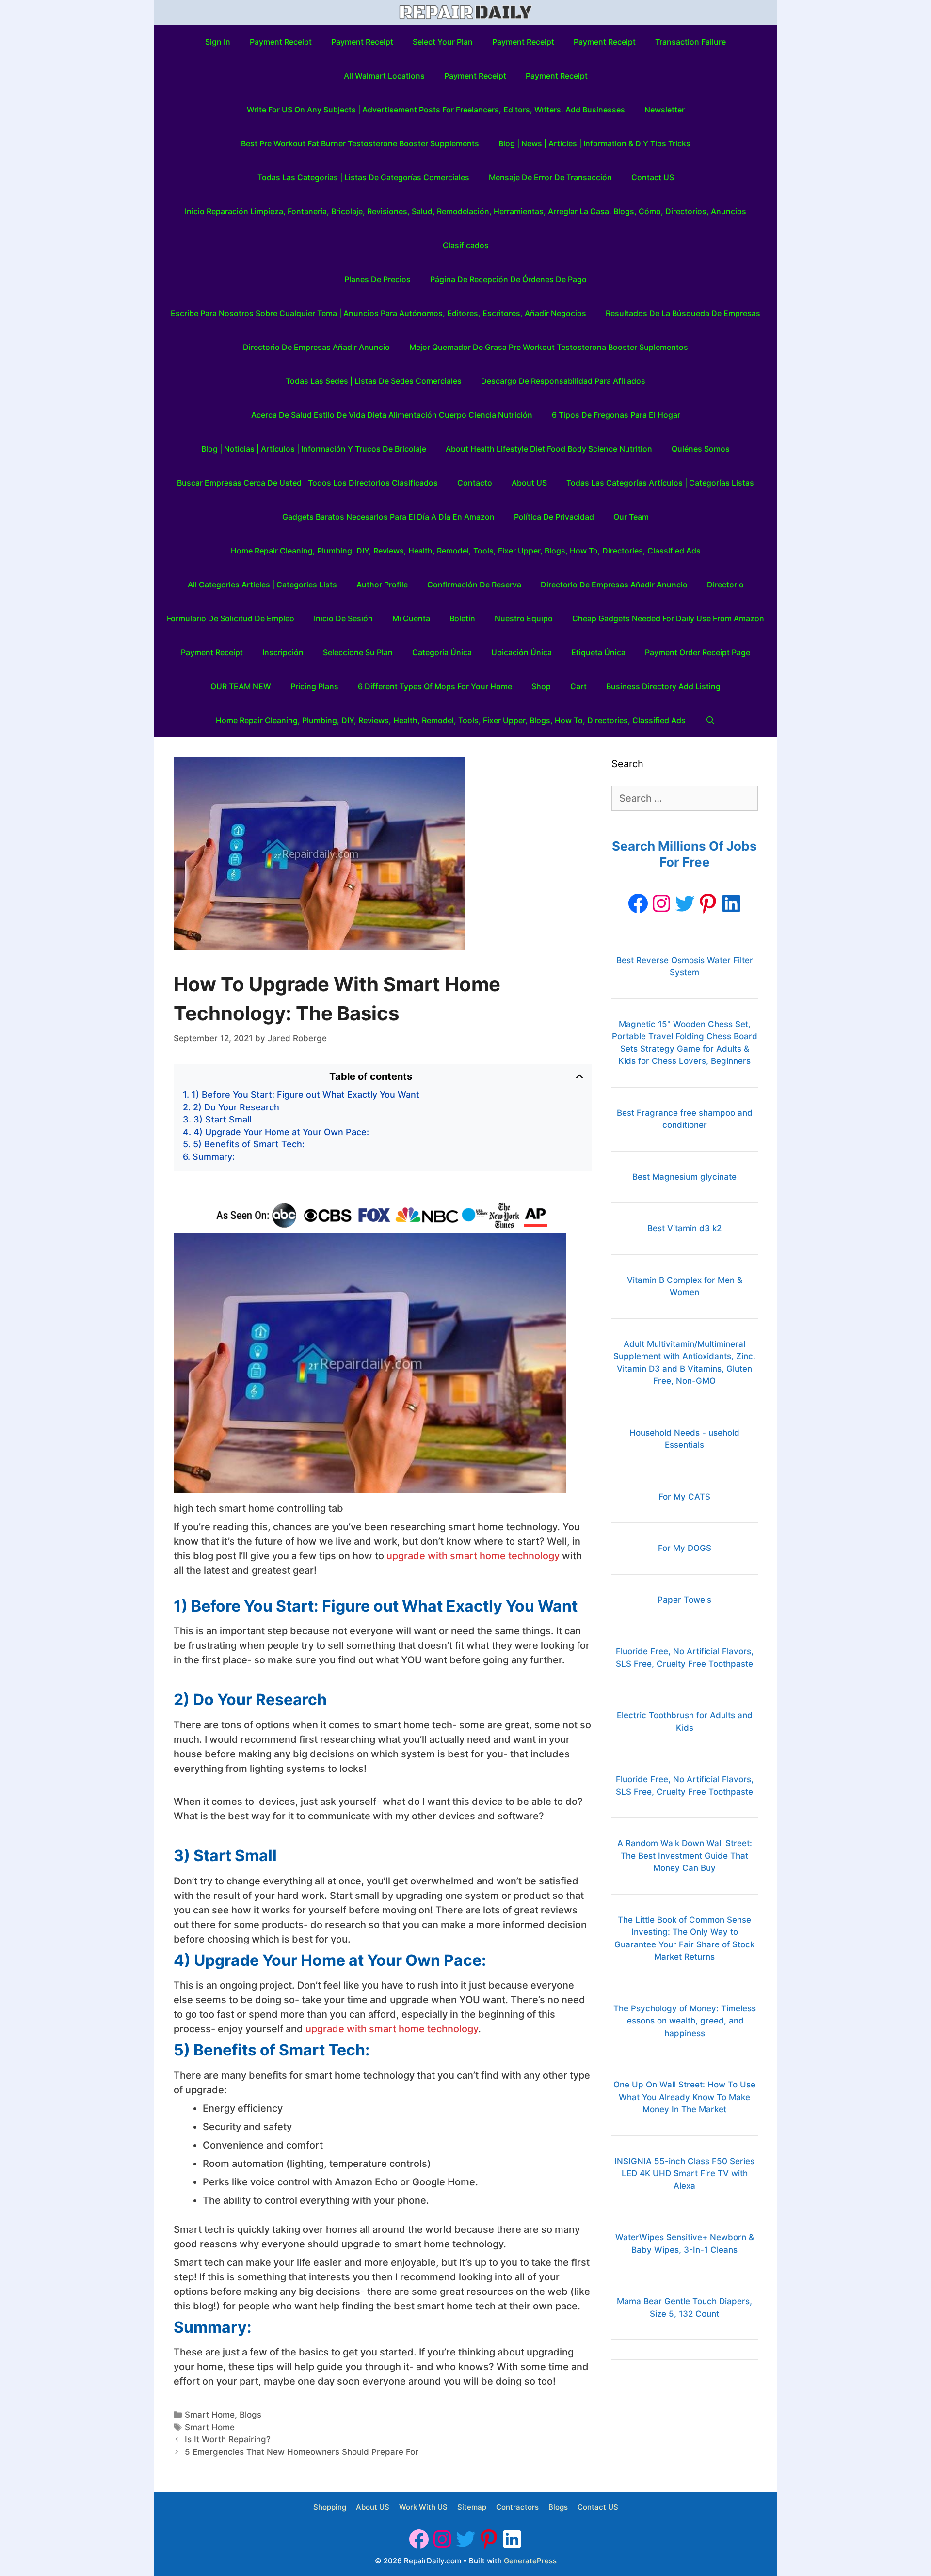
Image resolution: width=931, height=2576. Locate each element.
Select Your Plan (443, 42)
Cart (578, 686)
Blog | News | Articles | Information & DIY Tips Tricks (594, 143)
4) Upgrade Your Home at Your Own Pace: (281, 1132)
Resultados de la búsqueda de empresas (683, 313)
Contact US (653, 177)
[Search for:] (684, 799)
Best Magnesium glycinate (684, 1177)
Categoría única (442, 652)
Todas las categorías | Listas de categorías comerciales (363, 177)
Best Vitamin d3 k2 (684, 1228)
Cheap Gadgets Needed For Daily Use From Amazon (668, 618)
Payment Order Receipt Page (698, 652)
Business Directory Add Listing (663, 686)
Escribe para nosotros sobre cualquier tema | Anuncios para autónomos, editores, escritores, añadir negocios (378, 313)
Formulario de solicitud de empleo (231, 618)
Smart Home (210, 2415)
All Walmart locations (384, 76)
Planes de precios (377, 279)
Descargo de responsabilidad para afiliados (563, 381)
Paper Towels (684, 1600)
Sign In (218, 42)
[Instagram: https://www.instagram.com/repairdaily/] (661, 903)
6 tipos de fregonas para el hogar (616, 415)
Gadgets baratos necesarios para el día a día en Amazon (388, 517)
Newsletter (665, 110)
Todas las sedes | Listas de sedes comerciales (374, 381)
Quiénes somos (701, 449)
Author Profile (382, 585)
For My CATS (684, 1497)
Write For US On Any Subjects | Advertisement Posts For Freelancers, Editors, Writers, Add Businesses (436, 110)
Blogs (250, 2415)
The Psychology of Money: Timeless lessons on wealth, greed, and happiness (685, 2021)
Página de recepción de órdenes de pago (508, 279)
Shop (541, 686)
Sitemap (472, 2507)
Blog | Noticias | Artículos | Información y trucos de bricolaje (314, 449)
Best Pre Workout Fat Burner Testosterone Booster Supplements (360, 143)
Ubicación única (522, 652)
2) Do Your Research (236, 1107)
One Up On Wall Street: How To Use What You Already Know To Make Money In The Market (684, 2097)
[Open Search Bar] (710, 720)
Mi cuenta (411, 618)
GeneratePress (530, 2561)
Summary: (214, 1157)
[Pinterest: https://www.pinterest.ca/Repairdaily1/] (708, 903)
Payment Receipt (281, 42)
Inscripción (283, 652)
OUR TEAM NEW (241, 686)
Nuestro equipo (524, 618)
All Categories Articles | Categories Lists (262, 585)
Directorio (725, 585)
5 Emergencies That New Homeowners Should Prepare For (302, 2452)
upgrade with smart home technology (473, 1556)
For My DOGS (685, 1548)
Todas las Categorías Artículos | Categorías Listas (660, 483)
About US (529, 483)
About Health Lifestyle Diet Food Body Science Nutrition (549, 449)
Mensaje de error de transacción (550, 177)
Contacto (475, 483)
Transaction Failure (690, 42)
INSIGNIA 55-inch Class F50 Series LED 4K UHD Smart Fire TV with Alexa (684, 2173)
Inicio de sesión (343, 618)
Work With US (423, 2507)
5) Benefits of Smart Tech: (249, 1144)
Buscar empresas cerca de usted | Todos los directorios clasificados (307, 483)
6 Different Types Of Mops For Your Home (435, 686)
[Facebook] (638, 903)
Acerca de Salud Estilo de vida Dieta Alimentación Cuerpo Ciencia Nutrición (392, 415)
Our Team (631, 517)
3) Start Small (222, 1119)
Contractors (517, 2507)
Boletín (462, 618)
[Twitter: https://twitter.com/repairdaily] (685, 903)
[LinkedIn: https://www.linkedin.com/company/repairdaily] (731, 903)
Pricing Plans (314, 686)
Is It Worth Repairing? (228, 2439)
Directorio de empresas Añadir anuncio (316, 347)
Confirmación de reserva (474, 585)
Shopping (330, 2507)
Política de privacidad (554, 517)
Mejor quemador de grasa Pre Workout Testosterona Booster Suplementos (549, 347)
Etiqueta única (598, 652)
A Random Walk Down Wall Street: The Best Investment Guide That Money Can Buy (685, 1856)
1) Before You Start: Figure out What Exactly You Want (305, 1095)
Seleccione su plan (358, 652)
